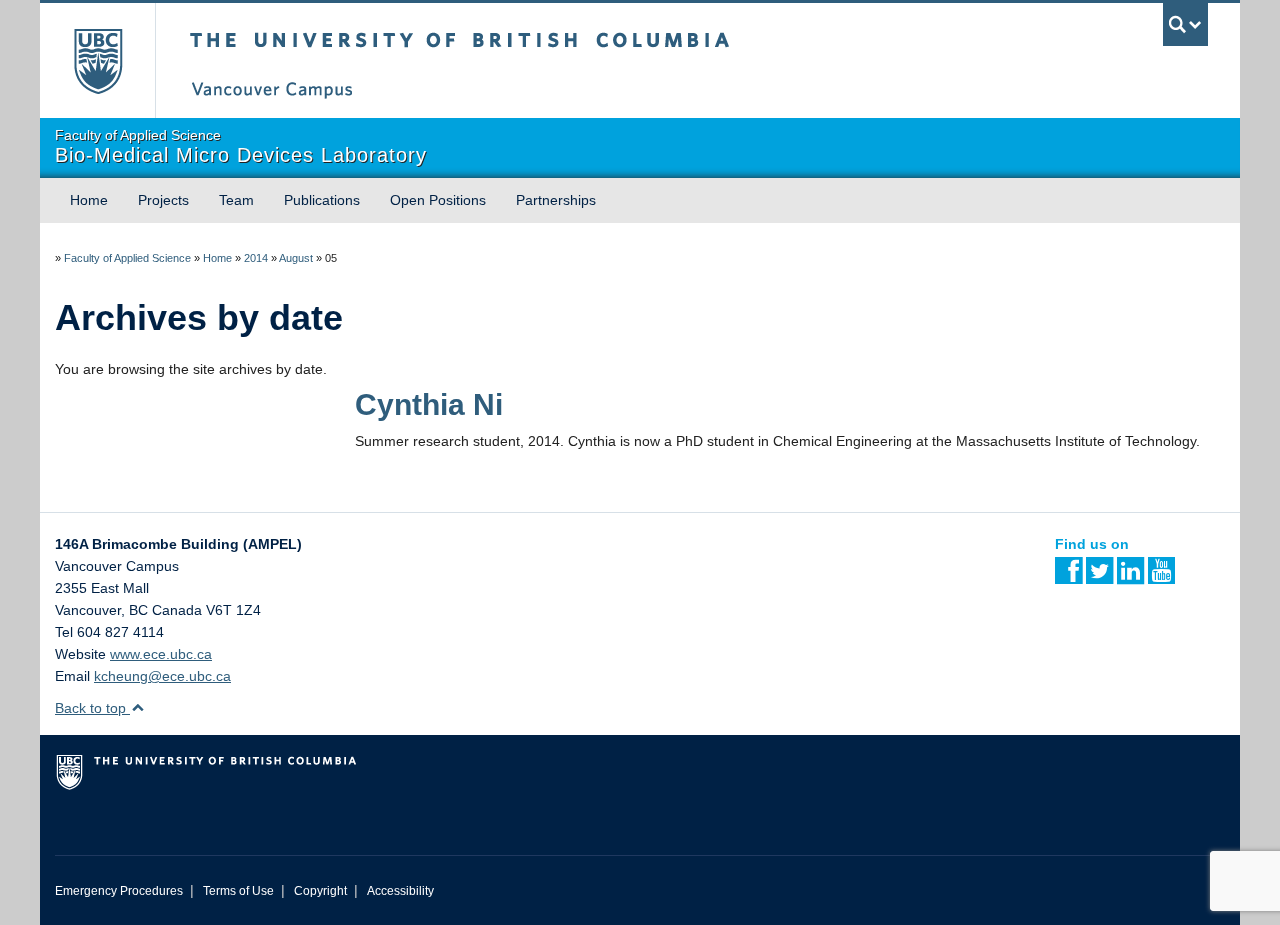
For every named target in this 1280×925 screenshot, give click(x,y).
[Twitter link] (1099, 577)
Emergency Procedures (119, 891)
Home (89, 200)
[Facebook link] (1068, 577)
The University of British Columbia (97, 60)
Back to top (92, 708)
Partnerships (556, 200)
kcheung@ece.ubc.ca (162, 676)
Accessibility (400, 891)
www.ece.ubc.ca (161, 654)
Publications (322, 200)
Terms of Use (238, 891)
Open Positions (438, 200)
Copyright (320, 891)
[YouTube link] (1161, 577)
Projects (163, 200)
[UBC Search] (1185, 24)
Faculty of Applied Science (127, 258)
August (296, 258)
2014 (256, 258)
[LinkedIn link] (1130, 577)
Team (236, 200)
